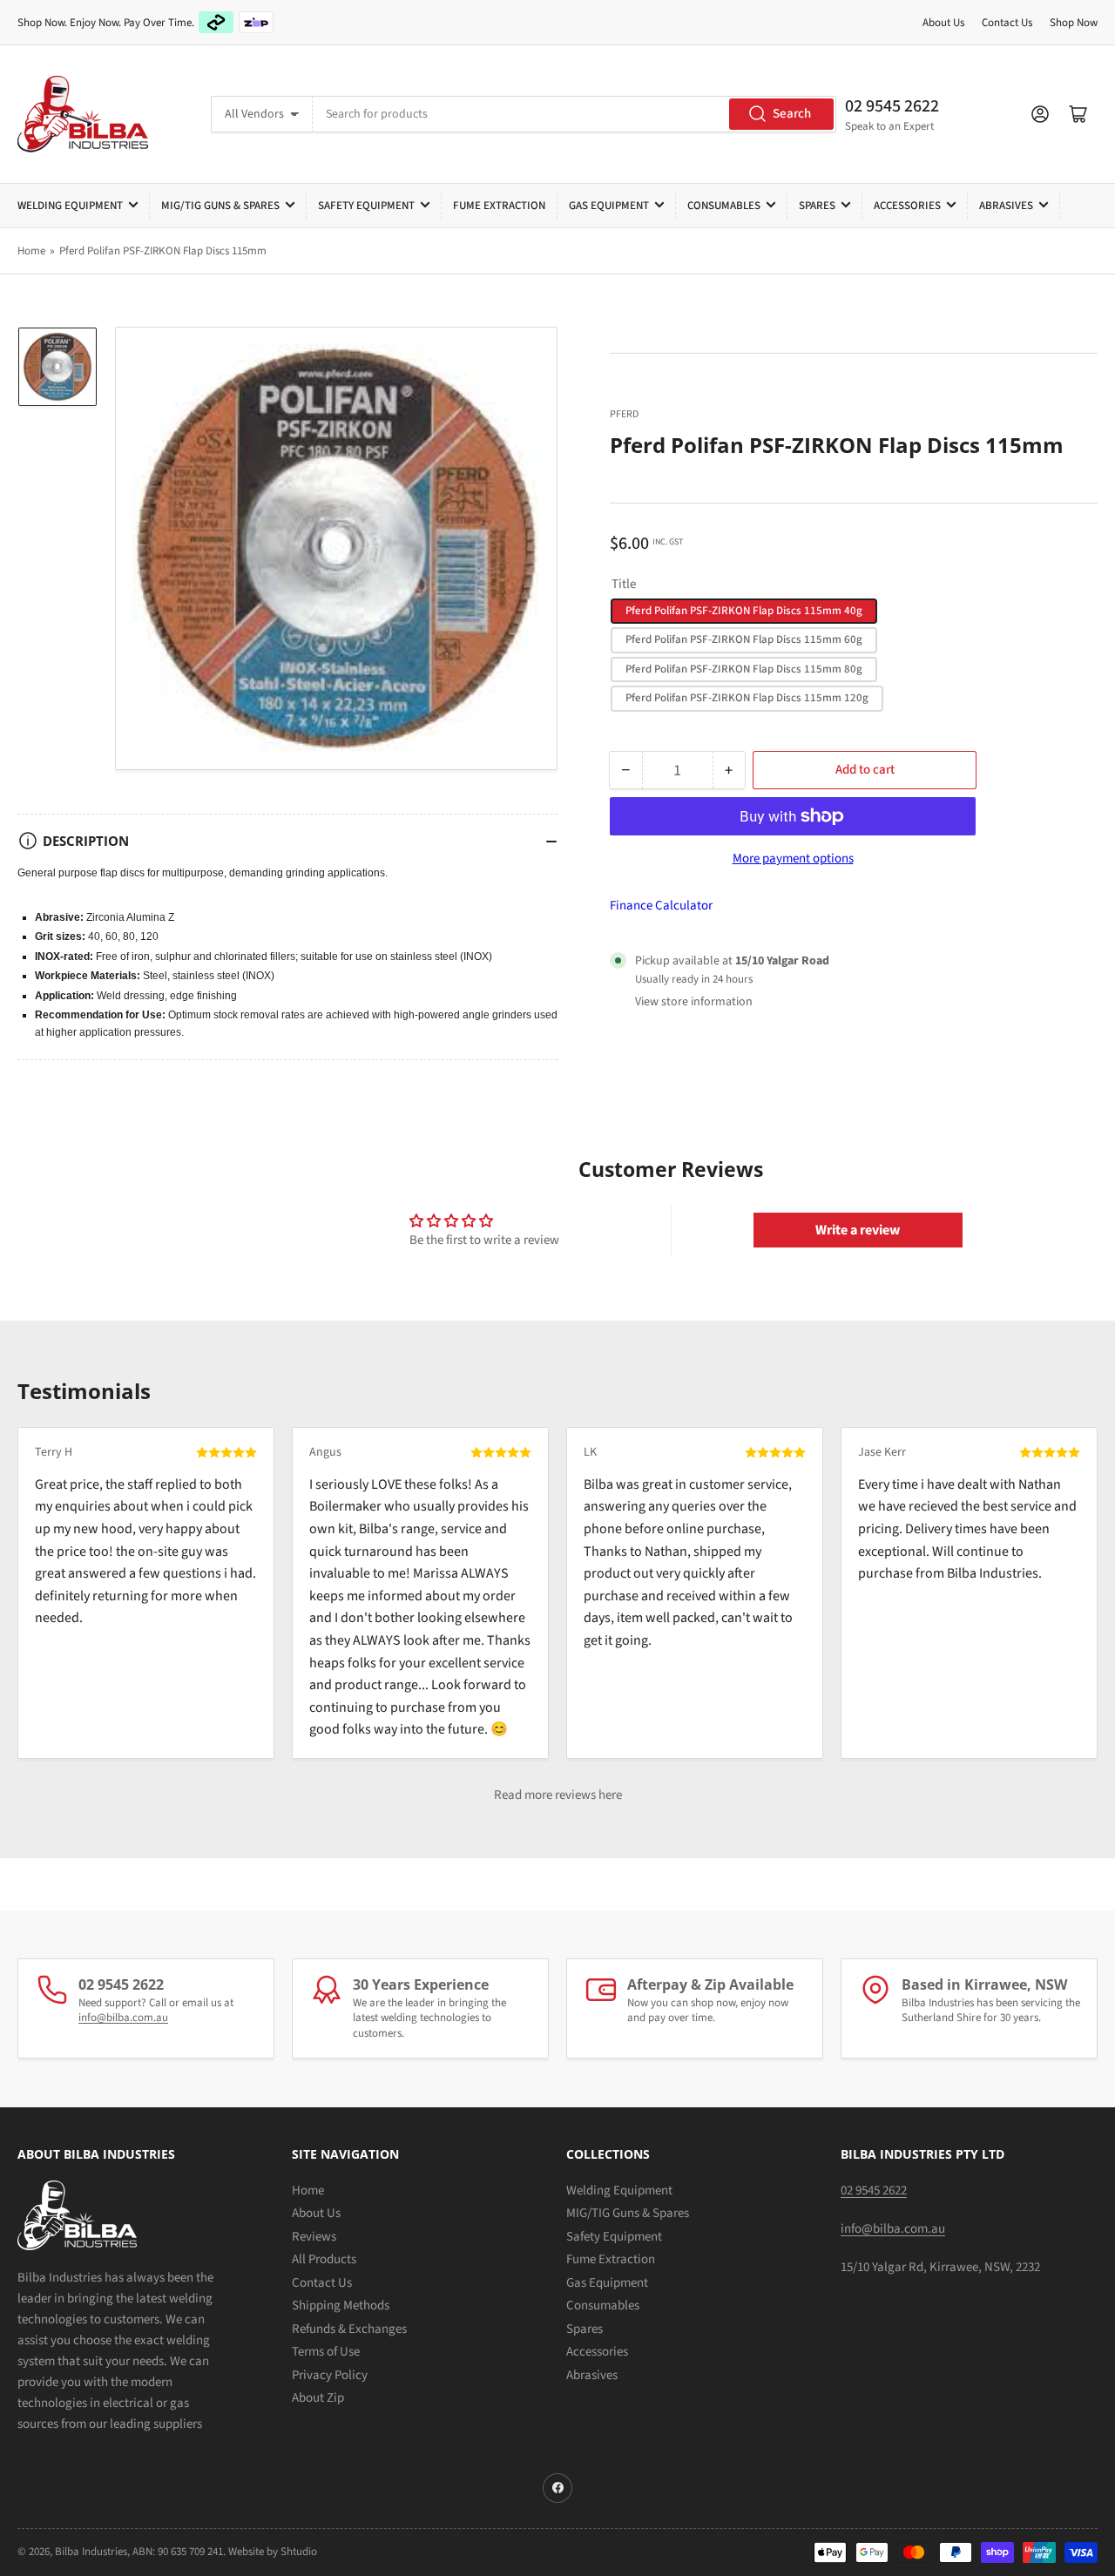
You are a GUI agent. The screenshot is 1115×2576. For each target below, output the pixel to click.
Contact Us (1007, 23)
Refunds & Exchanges (349, 2329)
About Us (943, 23)
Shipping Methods (341, 2306)
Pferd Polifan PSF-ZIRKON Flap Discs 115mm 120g (747, 698)
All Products (324, 2259)
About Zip (318, 2398)
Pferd (624, 414)
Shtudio (299, 2552)
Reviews (314, 2237)
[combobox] (574, 114)
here (610, 1795)
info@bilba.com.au (123, 2018)
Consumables (724, 206)
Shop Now (1074, 23)
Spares (817, 206)
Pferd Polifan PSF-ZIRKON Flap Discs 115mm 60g (744, 639)
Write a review (858, 1230)
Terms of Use (326, 2352)
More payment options (793, 859)
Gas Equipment (609, 206)
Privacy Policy (330, 2375)
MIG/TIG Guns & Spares (220, 206)
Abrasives (1006, 206)
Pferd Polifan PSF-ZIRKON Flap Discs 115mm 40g (744, 611)
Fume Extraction (499, 206)
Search (792, 114)
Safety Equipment (366, 206)
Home (31, 251)
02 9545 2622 (892, 106)
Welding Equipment (70, 206)
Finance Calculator (661, 906)
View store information (694, 1002)
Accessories (907, 206)
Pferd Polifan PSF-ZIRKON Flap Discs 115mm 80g (744, 669)
